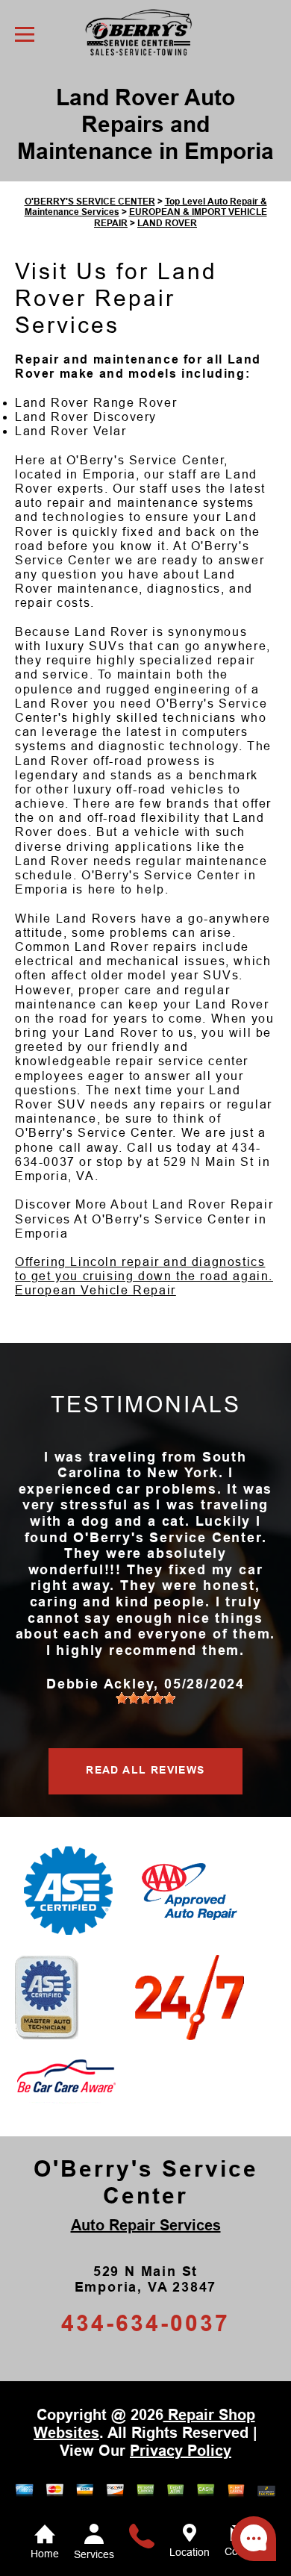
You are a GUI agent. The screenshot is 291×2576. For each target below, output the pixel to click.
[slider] (145, 1698)
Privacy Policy (181, 2451)
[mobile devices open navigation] (25, 34)
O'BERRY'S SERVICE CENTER (90, 202)
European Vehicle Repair (96, 1290)
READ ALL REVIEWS (145, 1770)
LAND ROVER (167, 223)
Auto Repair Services (146, 2225)
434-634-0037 (145, 2323)
